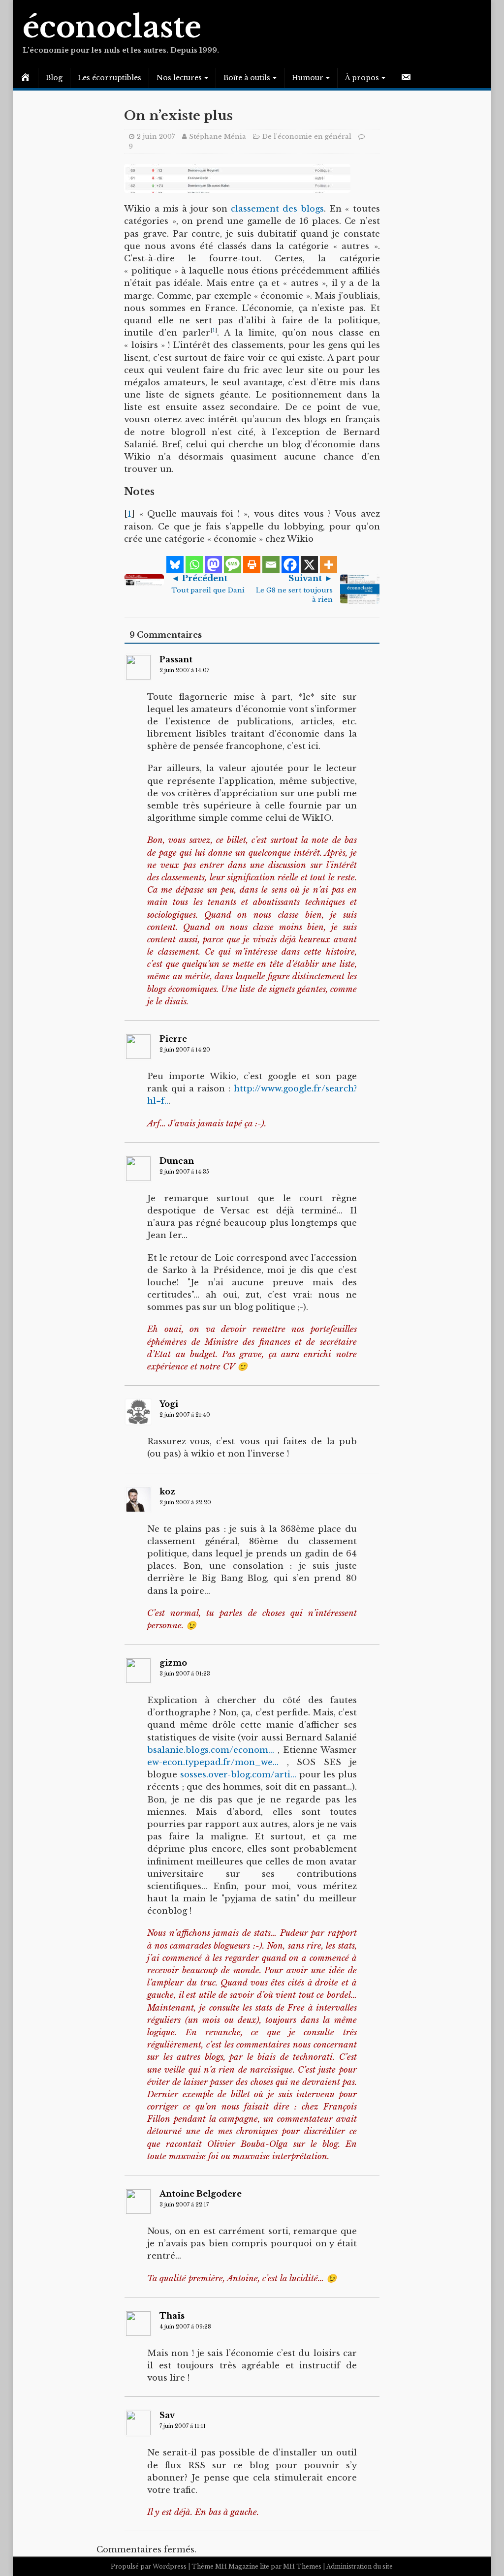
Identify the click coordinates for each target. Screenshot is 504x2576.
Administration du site (360, 2566)
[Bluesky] (175, 565)
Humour (308, 78)
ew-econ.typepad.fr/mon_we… (213, 1762)
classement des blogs (277, 209)
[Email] (271, 565)
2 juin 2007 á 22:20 (185, 1503)
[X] (309, 565)
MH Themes (302, 2566)
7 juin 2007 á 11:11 (183, 2426)
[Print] (252, 565)
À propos (362, 78)
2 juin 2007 (156, 137)
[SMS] (233, 565)
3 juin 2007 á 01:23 (185, 1674)
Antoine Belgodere (201, 2194)
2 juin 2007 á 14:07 (184, 670)
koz (167, 1491)
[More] (329, 565)
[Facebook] (290, 565)
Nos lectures (179, 78)
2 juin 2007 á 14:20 (185, 1050)
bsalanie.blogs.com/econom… (211, 1750)
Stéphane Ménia (218, 137)
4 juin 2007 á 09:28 (185, 2327)
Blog (54, 78)
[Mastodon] (213, 565)
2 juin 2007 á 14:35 (184, 1172)
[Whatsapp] (194, 565)
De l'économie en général (307, 137)
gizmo (173, 1663)
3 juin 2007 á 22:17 (184, 2205)
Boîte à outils (247, 78)
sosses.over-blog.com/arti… (238, 1775)
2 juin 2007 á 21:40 (185, 1415)
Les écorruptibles (110, 78)
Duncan (177, 1161)
